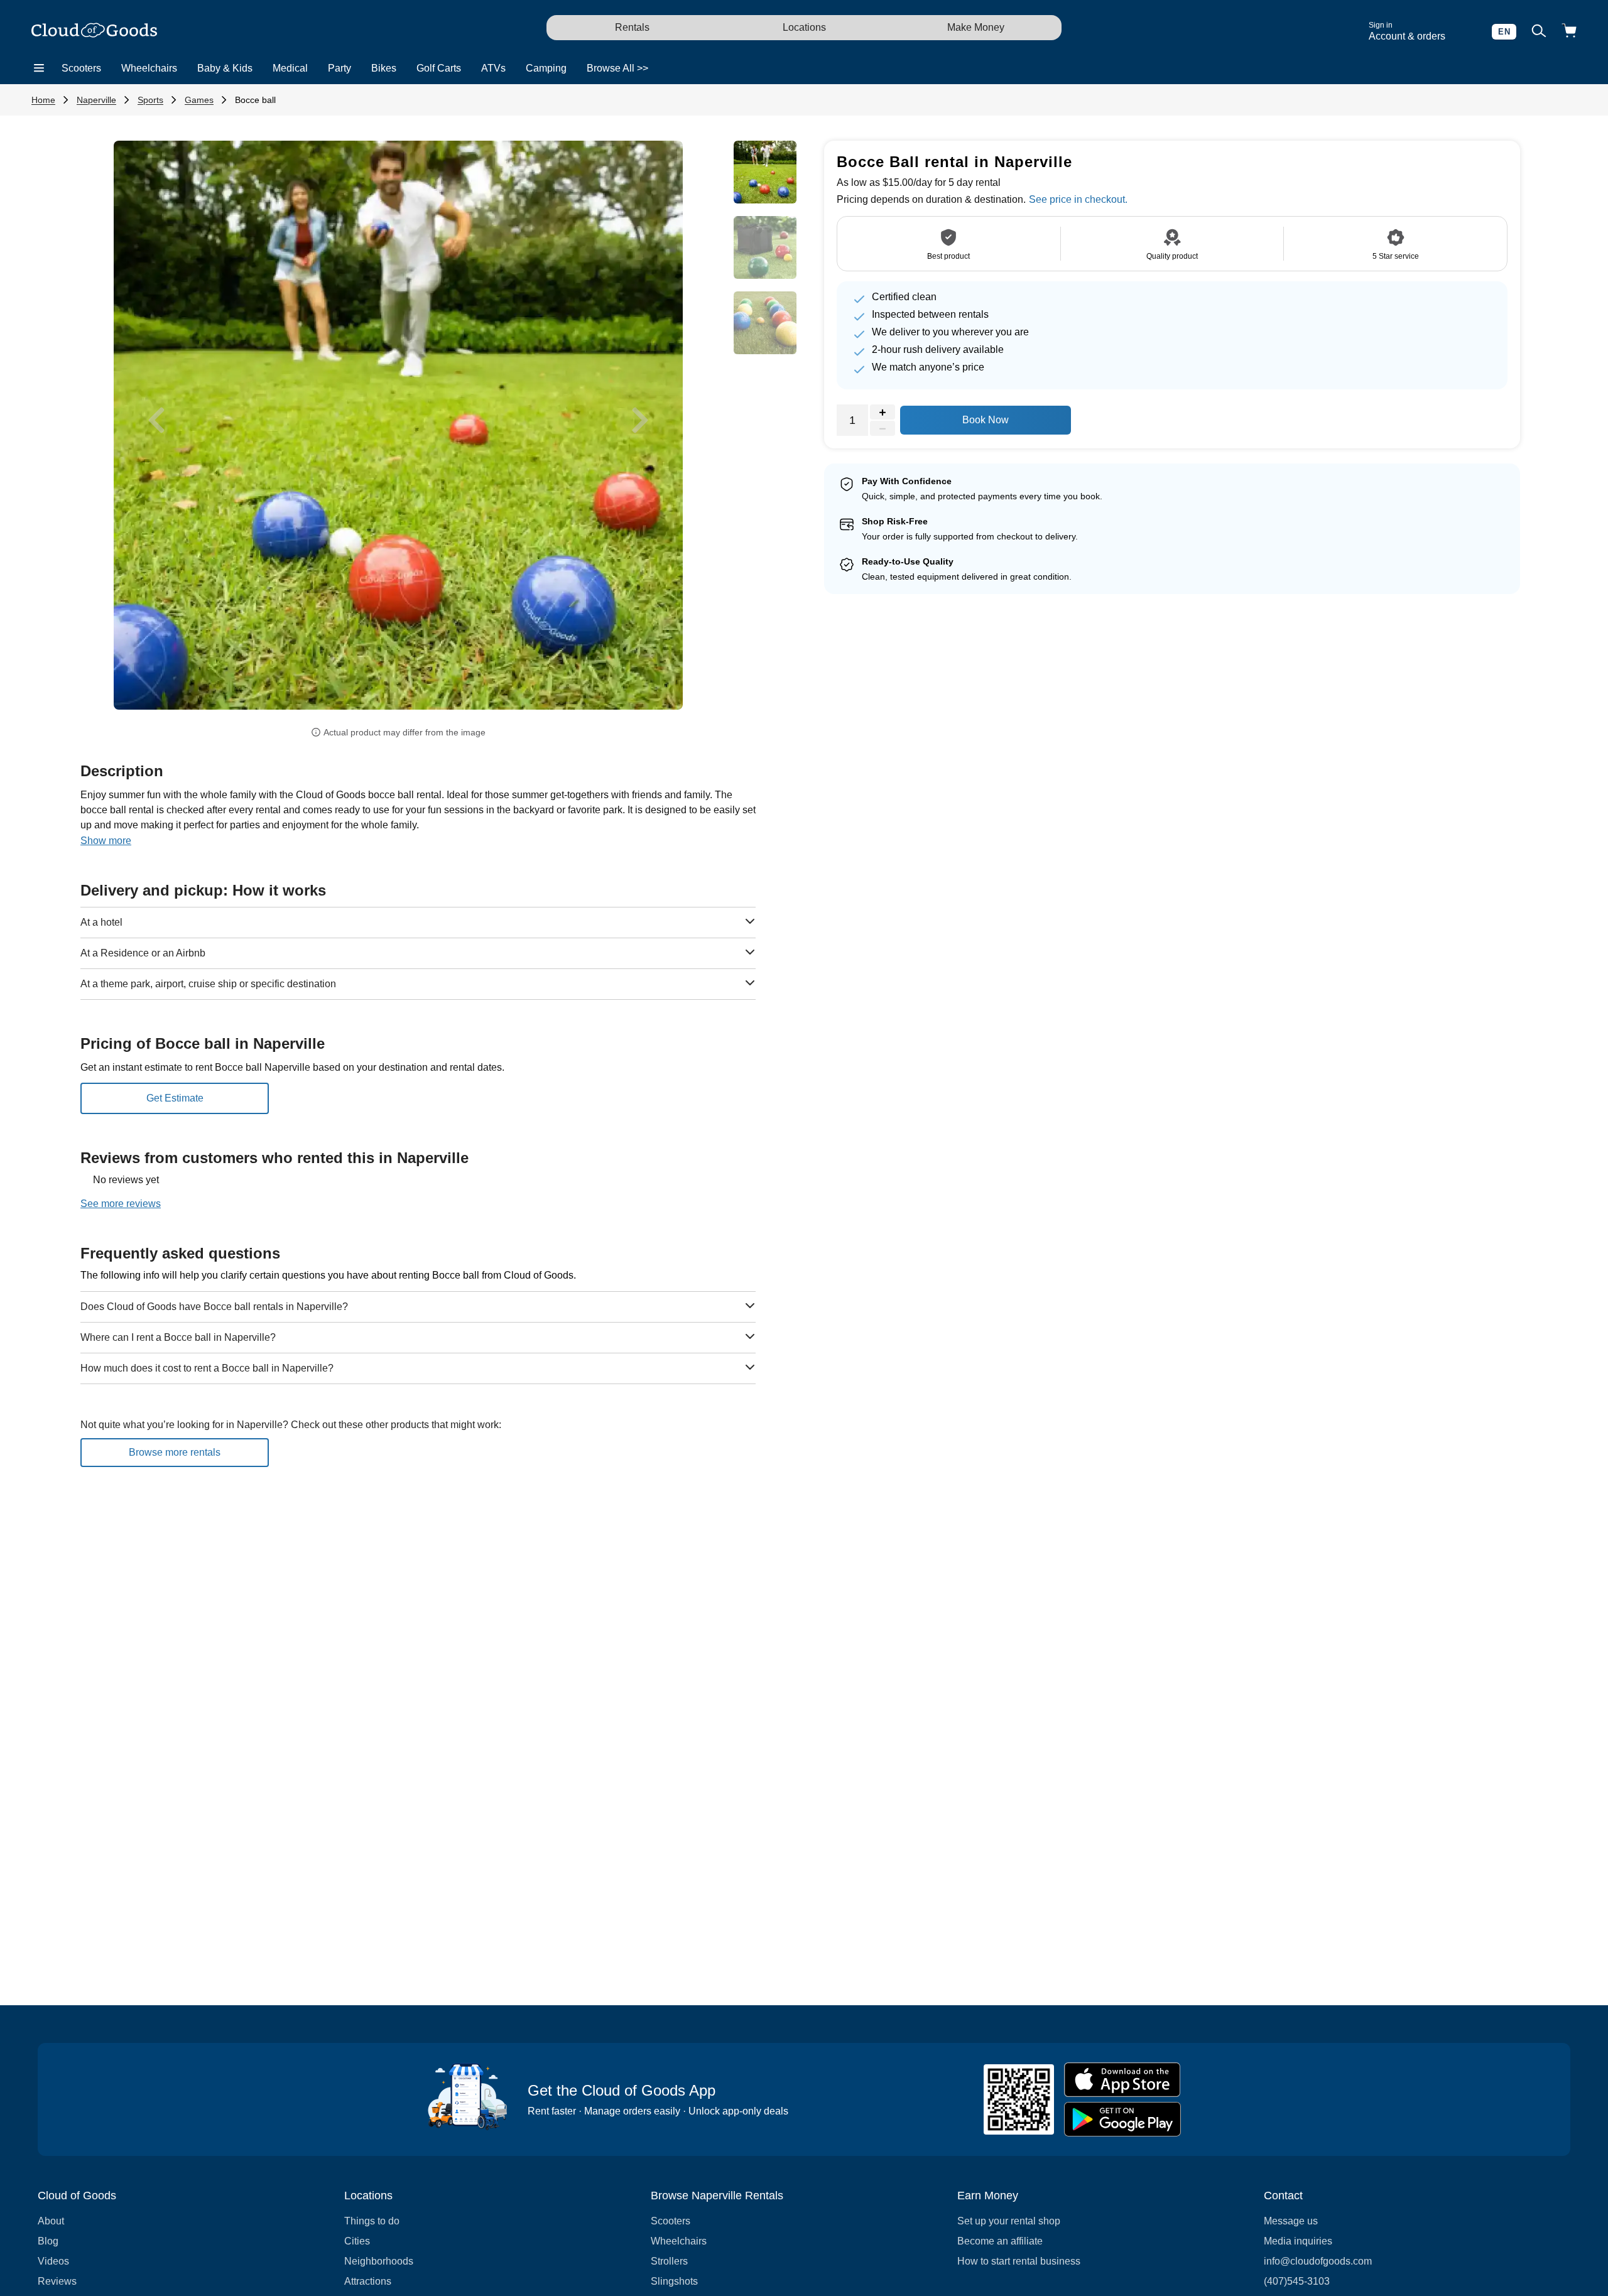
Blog (48, 2241)
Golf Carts (439, 68)
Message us (1291, 2221)
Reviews (57, 2281)
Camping (546, 68)
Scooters (81, 68)
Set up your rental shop (1009, 2221)
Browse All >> (617, 68)
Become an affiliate (1000, 2241)
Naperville (96, 100)
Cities (357, 2241)
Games (199, 100)
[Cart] (1569, 32)
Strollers (669, 2261)
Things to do (372, 2221)
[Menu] (39, 68)
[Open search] (1539, 32)
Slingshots (674, 2281)
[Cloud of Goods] (94, 31)
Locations (804, 27)
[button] (156, 420)
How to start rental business (1019, 2261)
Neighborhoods (379, 2261)
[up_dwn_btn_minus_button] (883, 429)
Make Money (976, 27)
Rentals (632, 27)
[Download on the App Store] (1122, 2080)
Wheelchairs (149, 68)
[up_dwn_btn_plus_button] (883, 413)
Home (43, 100)
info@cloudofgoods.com (1318, 2261)
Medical (290, 68)
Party (340, 68)
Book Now (986, 420)
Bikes (384, 68)
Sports (150, 100)
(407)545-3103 (1297, 2281)
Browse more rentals (175, 1452)
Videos (53, 2261)
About (51, 2221)
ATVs (493, 68)
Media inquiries (1298, 2241)
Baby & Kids (225, 68)
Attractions (368, 2281)
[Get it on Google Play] (1122, 2119)
